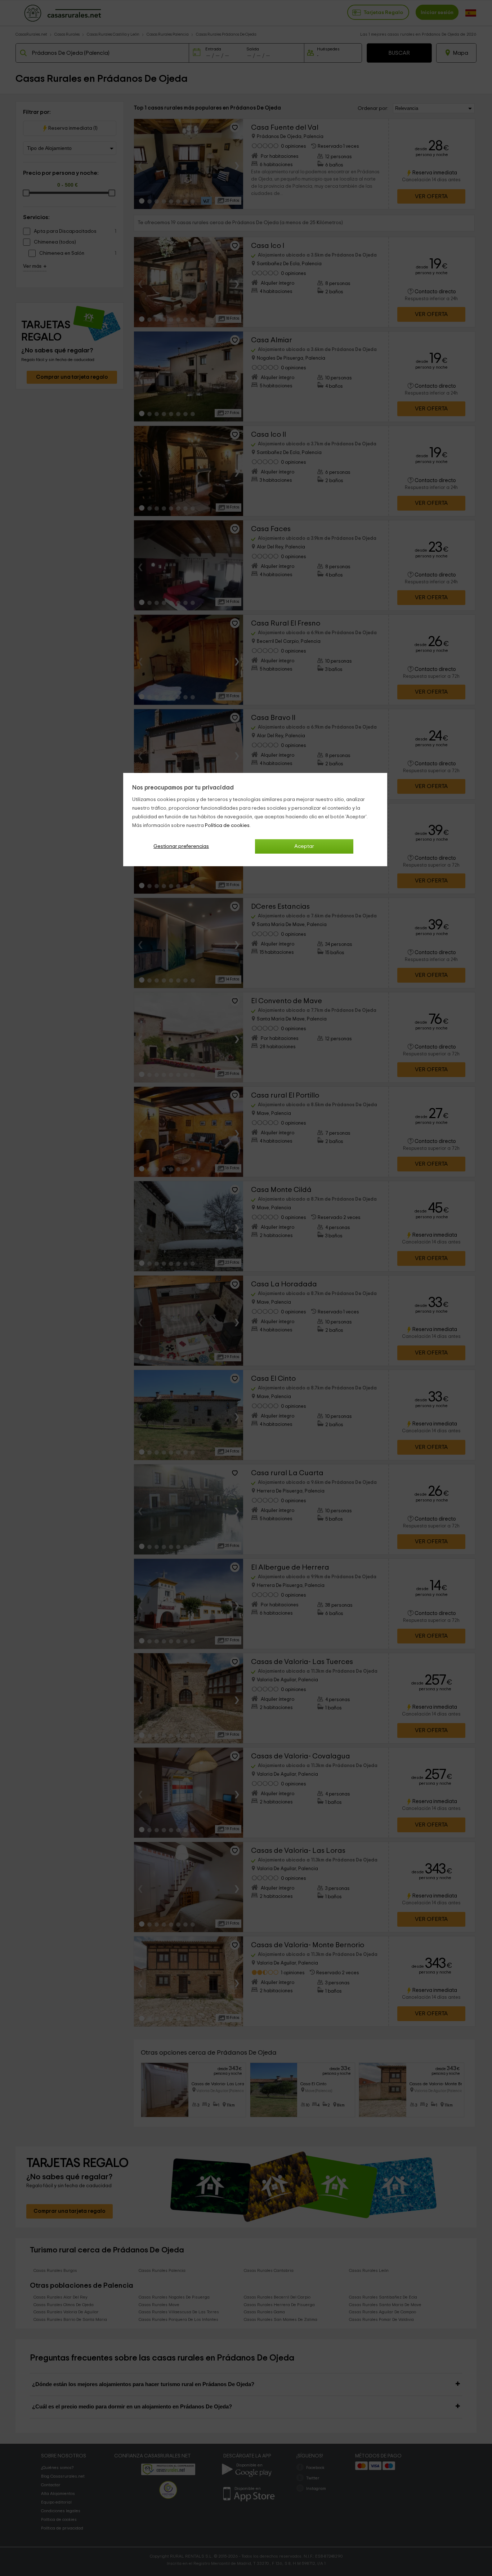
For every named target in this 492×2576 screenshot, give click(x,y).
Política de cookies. (228, 826)
